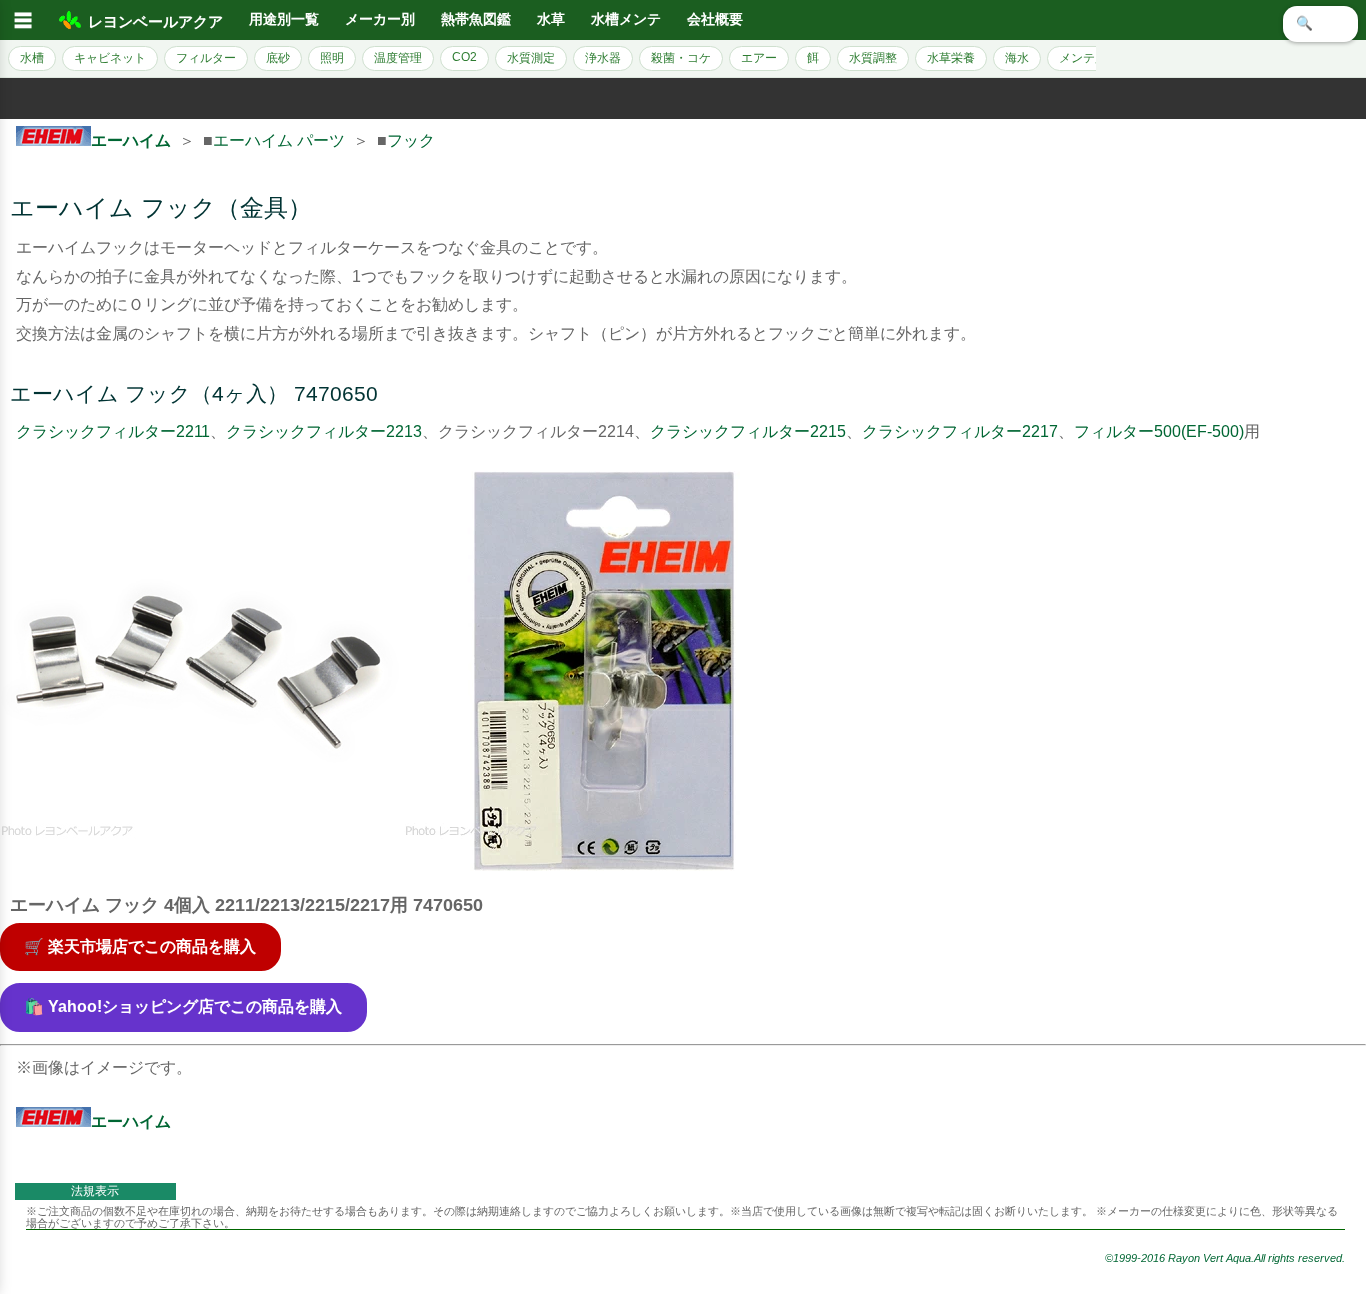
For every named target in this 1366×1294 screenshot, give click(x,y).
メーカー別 (380, 19)
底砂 (278, 58)
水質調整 (873, 58)
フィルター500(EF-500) (1159, 431)
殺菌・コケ (681, 58)
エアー (759, 58)
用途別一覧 (284, 19)
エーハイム (131, 140)
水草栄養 (951, 58)
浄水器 (603, 58)
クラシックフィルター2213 (324, 431)
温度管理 (398, 58)
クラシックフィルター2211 (113, 431)
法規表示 (95, 1191)
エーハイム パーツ (279, 140)
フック (411, 140)
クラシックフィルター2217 (960, 431)
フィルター (206, 58)
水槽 (32, 58)
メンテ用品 (1089, 58)
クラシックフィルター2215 (748, 431)
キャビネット (110, 58)
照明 (332, 58)
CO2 (464, 57)
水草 (551, 19)
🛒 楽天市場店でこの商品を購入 (140, 946)
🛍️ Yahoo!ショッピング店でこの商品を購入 (183, 1006)
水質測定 (531, 58)
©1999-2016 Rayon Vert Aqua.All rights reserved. (1225, 1258)
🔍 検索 (1320, 23)
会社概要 (715, 19)
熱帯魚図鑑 (476, 19)
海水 (1017, 58)
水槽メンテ (626, 19)
